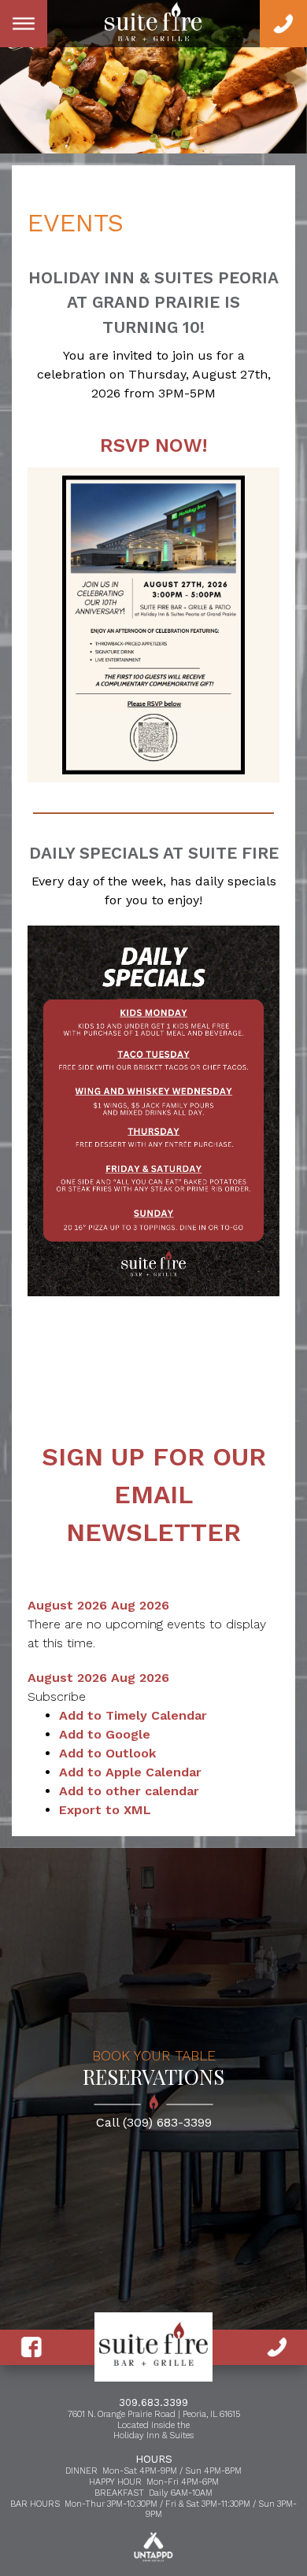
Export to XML (105, 1810)
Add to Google (105, 1734)
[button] (57, 1696)
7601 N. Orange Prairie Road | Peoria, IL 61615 (154, 2414)
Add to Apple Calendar (130, 1772)
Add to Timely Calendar (133, 1715)
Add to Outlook (107, 1753)
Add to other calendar (129, 1791)
